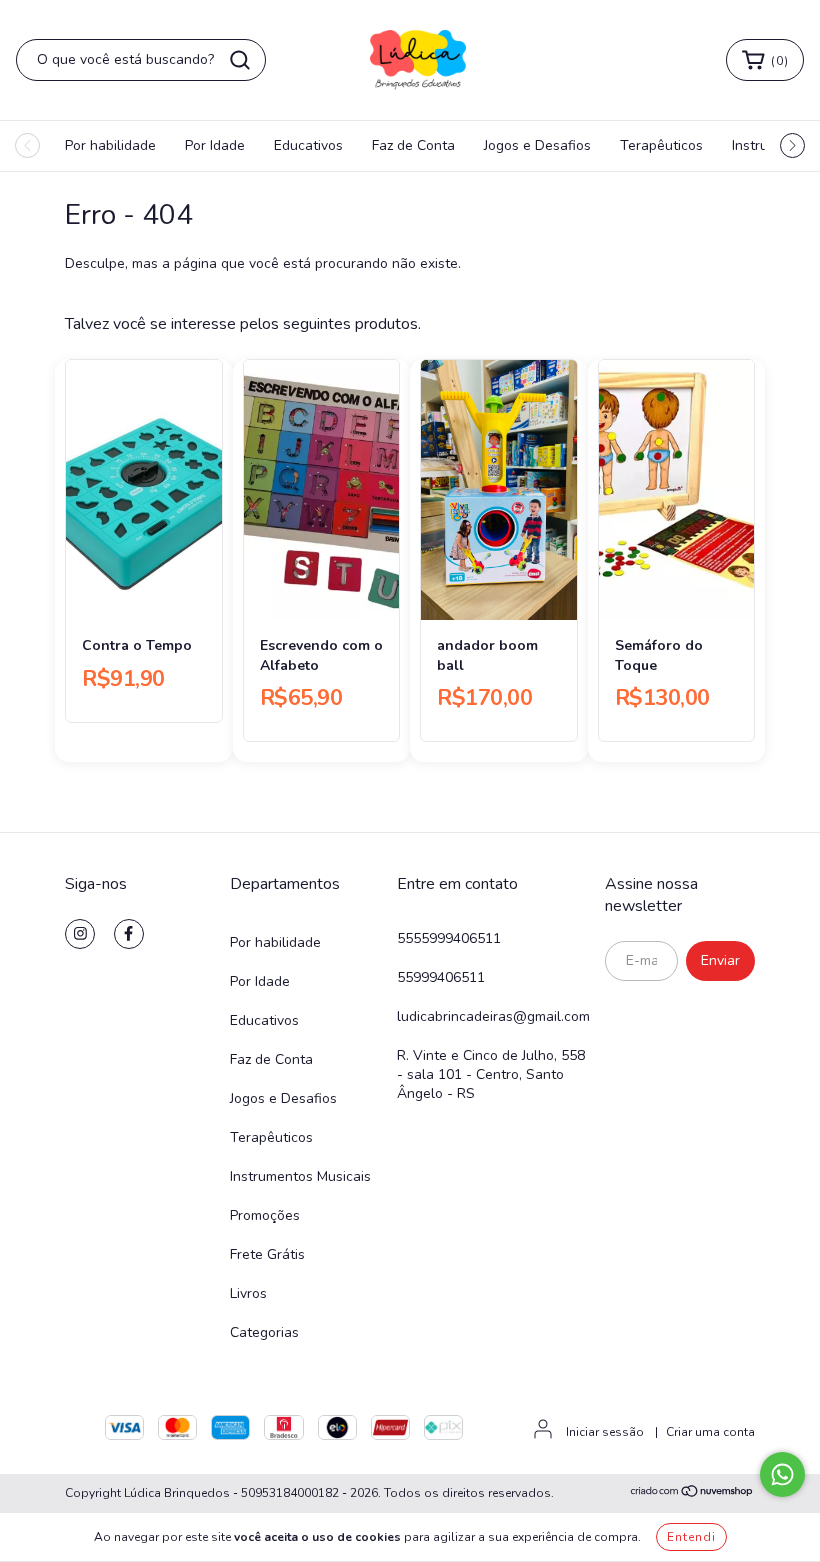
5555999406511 (449, 938)
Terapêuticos (661, 145)
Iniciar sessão (605, 1432)
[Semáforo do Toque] (677, 490)
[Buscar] (240, 60)
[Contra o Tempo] (144, 490)
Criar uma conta (710, 1432)
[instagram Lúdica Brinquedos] (80, 934)
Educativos (308, 145)
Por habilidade (110, 145)
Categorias (264, 1332)
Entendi (691, 1537)
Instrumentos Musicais (300, 1176)
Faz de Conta (413, 145)
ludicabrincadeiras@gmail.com (493, 1016)
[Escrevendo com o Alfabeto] (322, 490)
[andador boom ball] (499, 490)
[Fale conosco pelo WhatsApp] (782, 1474)
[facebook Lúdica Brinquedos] (129, 934)
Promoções (265, 1215)
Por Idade (215, 145)
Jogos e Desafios (537, 145)
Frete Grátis (267, 1254)
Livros (248, 1293)
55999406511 (441, 977)
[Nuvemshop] (692, 1494)
